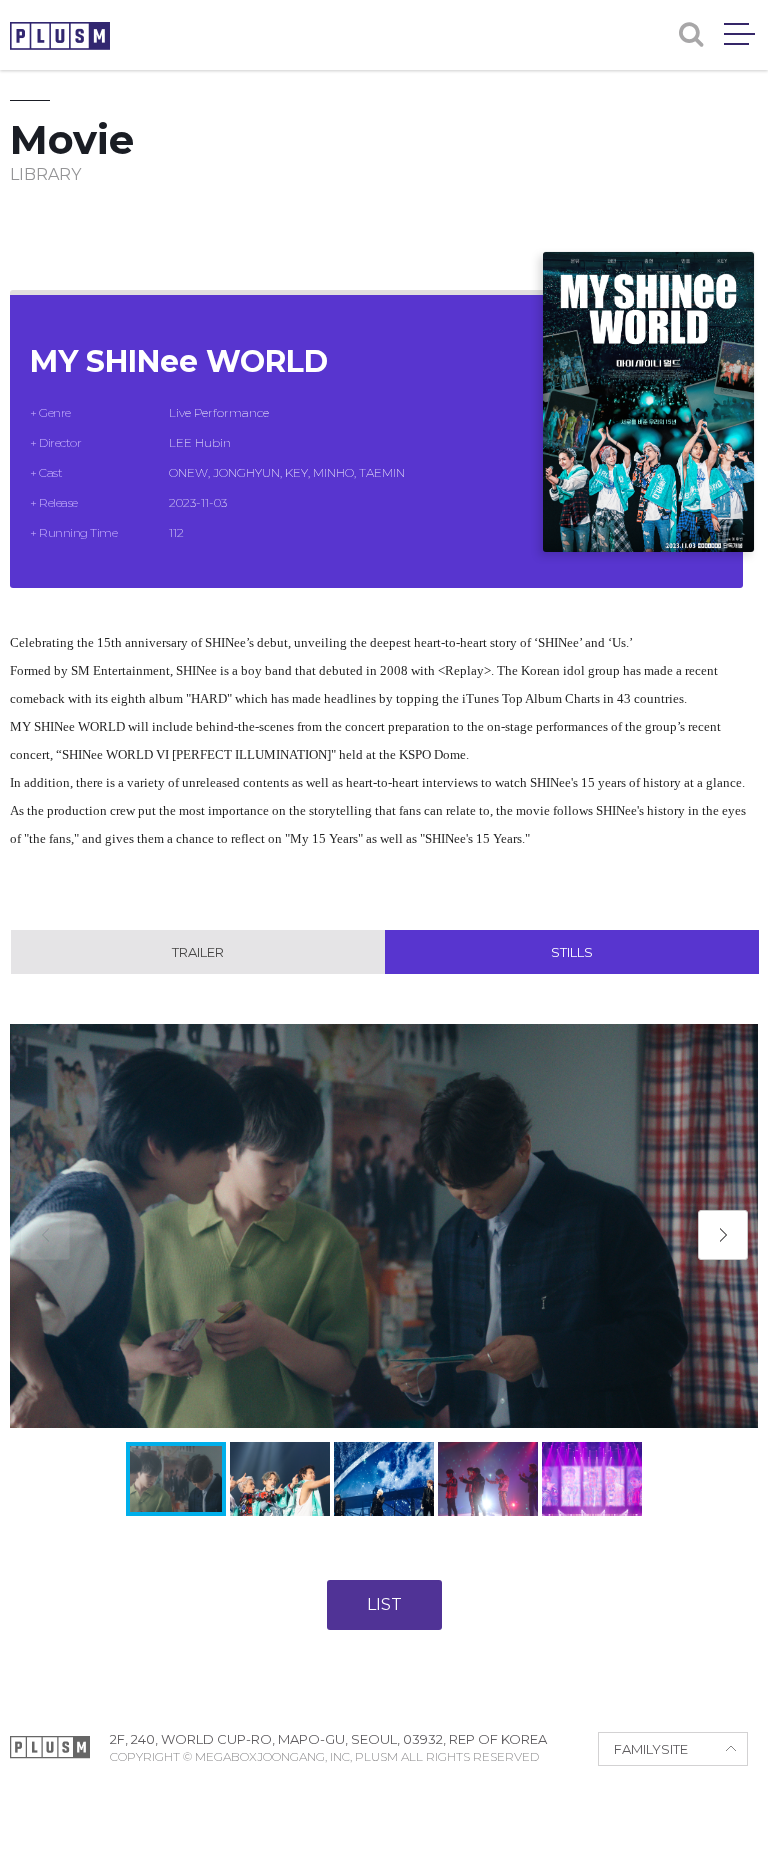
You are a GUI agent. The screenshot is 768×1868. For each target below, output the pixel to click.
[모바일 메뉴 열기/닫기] (739, 34)
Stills (572, 952)
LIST (384, 1604)
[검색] (691, 34)
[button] (723, 1235)
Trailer (198, 952)
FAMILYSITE (651, 1749)
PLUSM (60, 36)
